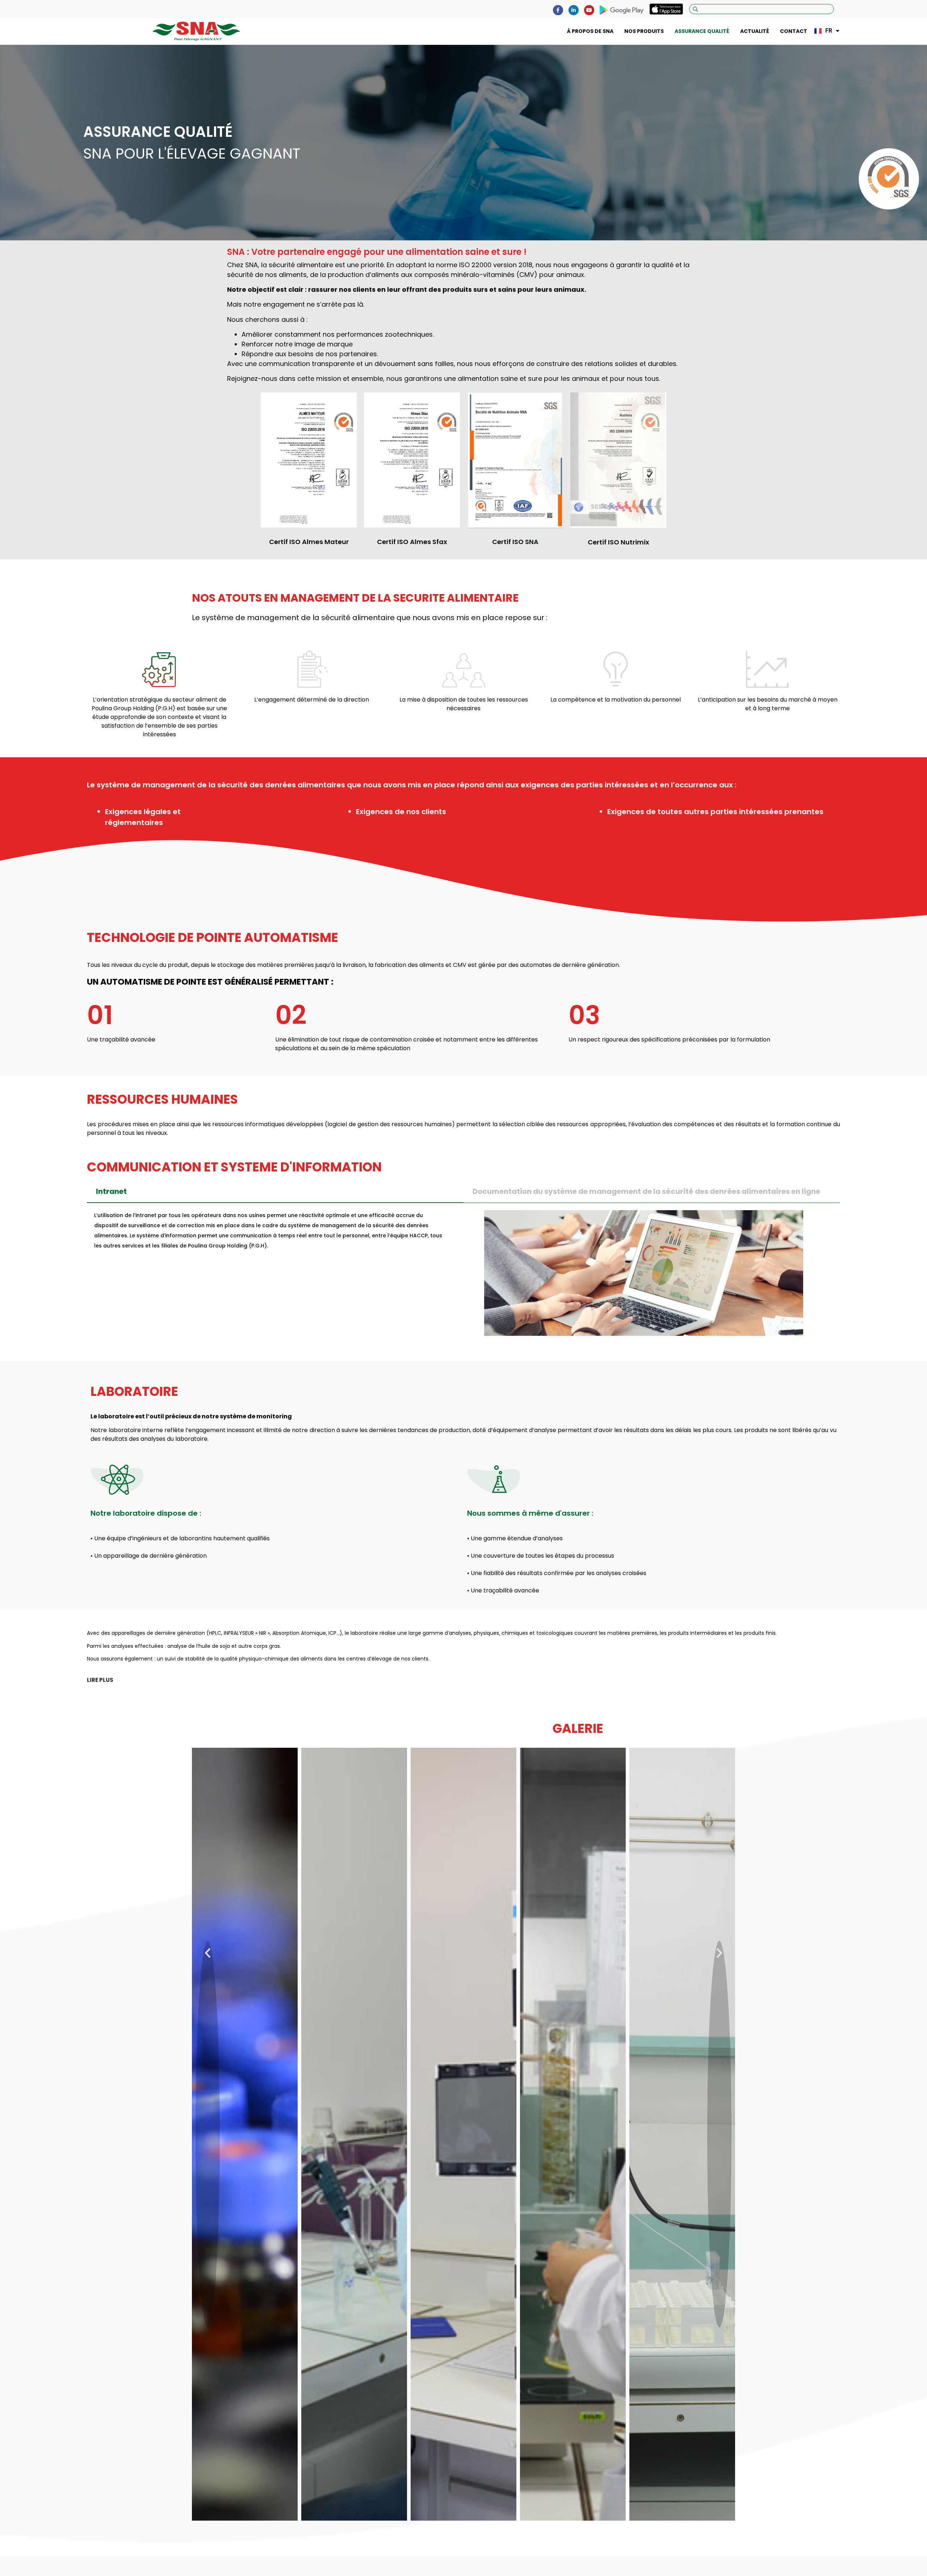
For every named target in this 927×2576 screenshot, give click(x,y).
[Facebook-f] (558, 10)
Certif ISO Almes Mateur (309, 542)
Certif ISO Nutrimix (618, 542)
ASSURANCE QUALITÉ (702, 31)
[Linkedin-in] (574, 10)
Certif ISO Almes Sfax (412, 542)
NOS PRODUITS (644, 31)
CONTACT (794, 31)
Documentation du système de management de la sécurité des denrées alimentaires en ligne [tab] (646, 1191)
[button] (100, 1680)
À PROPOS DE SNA (590, 31)
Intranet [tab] (111, 1191)
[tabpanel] (463, 1276)
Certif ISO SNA (515, 542)
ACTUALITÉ (755, 31)
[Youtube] (589, 10)
